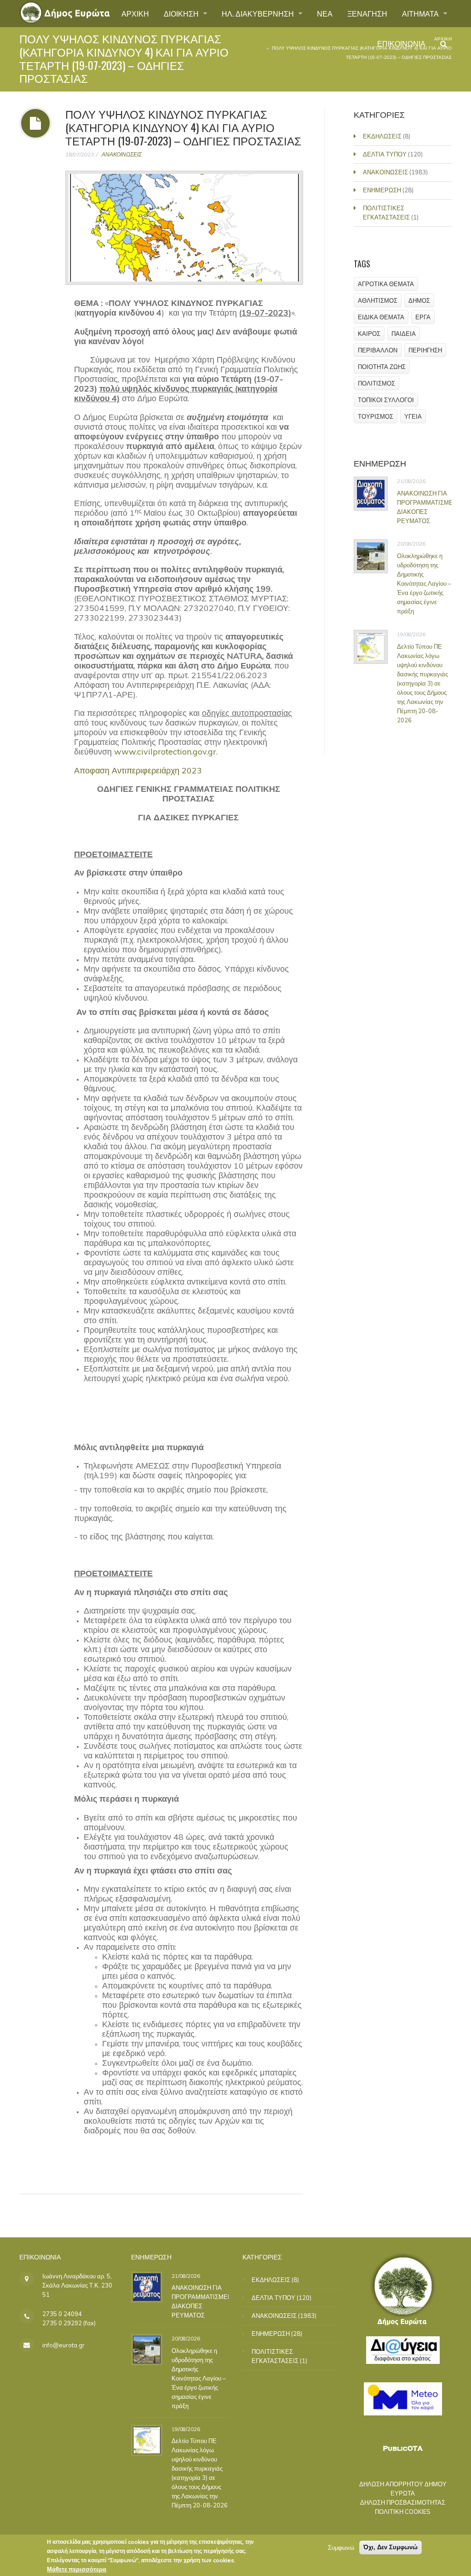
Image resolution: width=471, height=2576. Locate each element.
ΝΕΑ (325, 13)
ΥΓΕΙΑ (413, 416)
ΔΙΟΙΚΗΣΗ (182, 13)
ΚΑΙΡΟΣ (369, 334)
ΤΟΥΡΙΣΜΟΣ (376, 416)
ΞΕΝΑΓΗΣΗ (367, 13)
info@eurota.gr (63, 2345)
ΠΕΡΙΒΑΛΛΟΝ (378, 350)
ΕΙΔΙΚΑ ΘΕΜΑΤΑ (381, 317)
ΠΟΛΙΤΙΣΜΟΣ (376, 383)
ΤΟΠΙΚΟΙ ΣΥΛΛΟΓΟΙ (386, 400)
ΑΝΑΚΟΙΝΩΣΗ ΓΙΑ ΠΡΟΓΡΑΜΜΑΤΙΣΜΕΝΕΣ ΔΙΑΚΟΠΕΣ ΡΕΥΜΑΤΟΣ (206, 2301)
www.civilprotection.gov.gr (165, 752)
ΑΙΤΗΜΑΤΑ (421, 13)
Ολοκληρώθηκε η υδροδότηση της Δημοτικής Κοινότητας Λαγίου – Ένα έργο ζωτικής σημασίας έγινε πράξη (424, 583)
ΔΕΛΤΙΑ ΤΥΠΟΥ (385, 154)
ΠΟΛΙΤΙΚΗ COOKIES (403, 2512)
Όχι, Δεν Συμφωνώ (391, 2547)
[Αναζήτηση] (444, 44)
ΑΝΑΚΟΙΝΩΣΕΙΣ (122, 154)
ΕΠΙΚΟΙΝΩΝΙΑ (401, 43)
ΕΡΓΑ (423, 317)
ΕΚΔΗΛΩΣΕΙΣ (382, 136)
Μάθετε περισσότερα (77, 2569)
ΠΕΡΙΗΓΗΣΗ (425, 350)
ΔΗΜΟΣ (419, 300)
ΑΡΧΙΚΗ (135, 13)
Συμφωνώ (341, 2547)
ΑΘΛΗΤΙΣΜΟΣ (378, 300)
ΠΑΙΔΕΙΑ (404, 334)
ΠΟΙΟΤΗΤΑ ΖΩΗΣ (382, 367)
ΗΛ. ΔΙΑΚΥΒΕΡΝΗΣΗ (259, 13)
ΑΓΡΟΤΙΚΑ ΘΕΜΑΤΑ (386, 284)
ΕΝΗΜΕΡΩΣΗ (382, 190)
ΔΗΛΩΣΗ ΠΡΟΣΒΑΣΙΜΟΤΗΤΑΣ (403, 2502)
